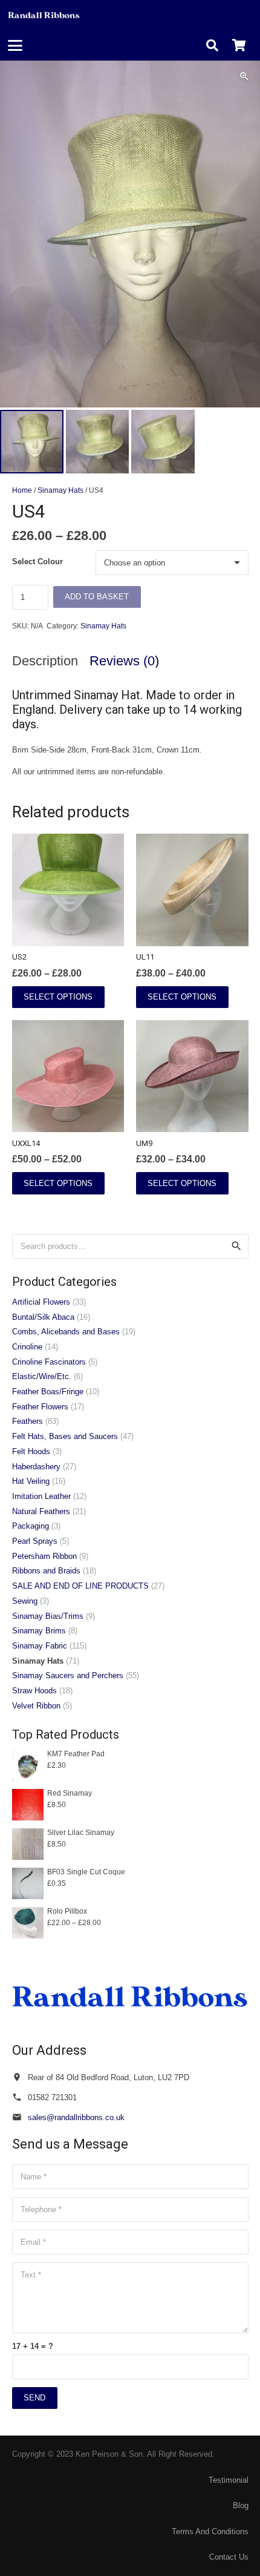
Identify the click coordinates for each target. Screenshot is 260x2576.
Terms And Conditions (210, 2532)
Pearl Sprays (35, 1541)
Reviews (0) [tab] (124, 661)
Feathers (28, 1421)
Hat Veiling (31, 1481)
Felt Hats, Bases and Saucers (65, 1436)
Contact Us (229, 2557)
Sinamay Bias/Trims (48, 1616)
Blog (241, 2505)
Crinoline (27, 1347)
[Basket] (239, 45)
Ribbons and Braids (46, 1571)
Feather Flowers (40, 1407)
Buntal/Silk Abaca (43, 1317)
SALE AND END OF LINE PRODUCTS (80, 1586)
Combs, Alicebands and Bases (66, 1332)
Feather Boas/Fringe (48, 1392)
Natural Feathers (41, 1511)
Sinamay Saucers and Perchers (68, 1675)
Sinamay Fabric (40, 1646)
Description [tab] (45, 661)
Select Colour (37, 562)
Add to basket (97, 597)
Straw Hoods (34, 1691)
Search (236, 1246)
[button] (15, 45)
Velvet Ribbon (36, 1706)
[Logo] (44, 15)
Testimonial (229, 2480)
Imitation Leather (41, 1496)
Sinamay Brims (39, 1631)
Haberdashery (36, 1467)
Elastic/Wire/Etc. (42, 1376)
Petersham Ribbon (44, 1556)
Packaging (31, 1526)
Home (22, 490)
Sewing (25, 1601)
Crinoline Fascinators (49, 1362)
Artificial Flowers (41, 1302)
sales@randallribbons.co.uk (76, 2117)
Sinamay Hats (60, 490)
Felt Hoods (31, 1451)
